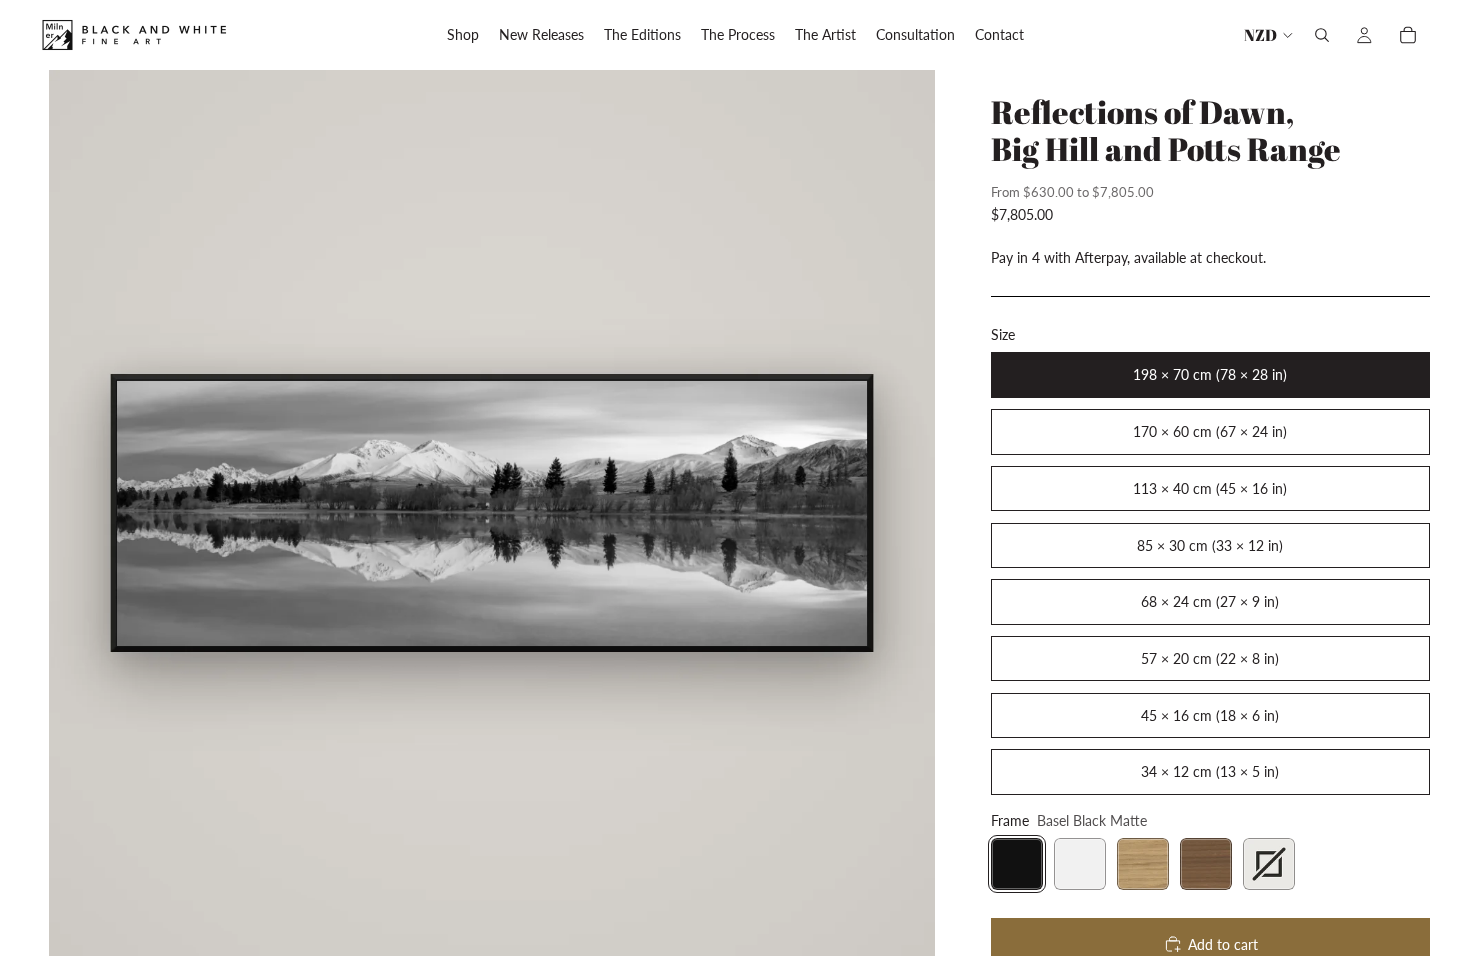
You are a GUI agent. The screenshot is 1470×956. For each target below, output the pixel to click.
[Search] (1322, 35)
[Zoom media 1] (491, 513)
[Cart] (1408, 35)
